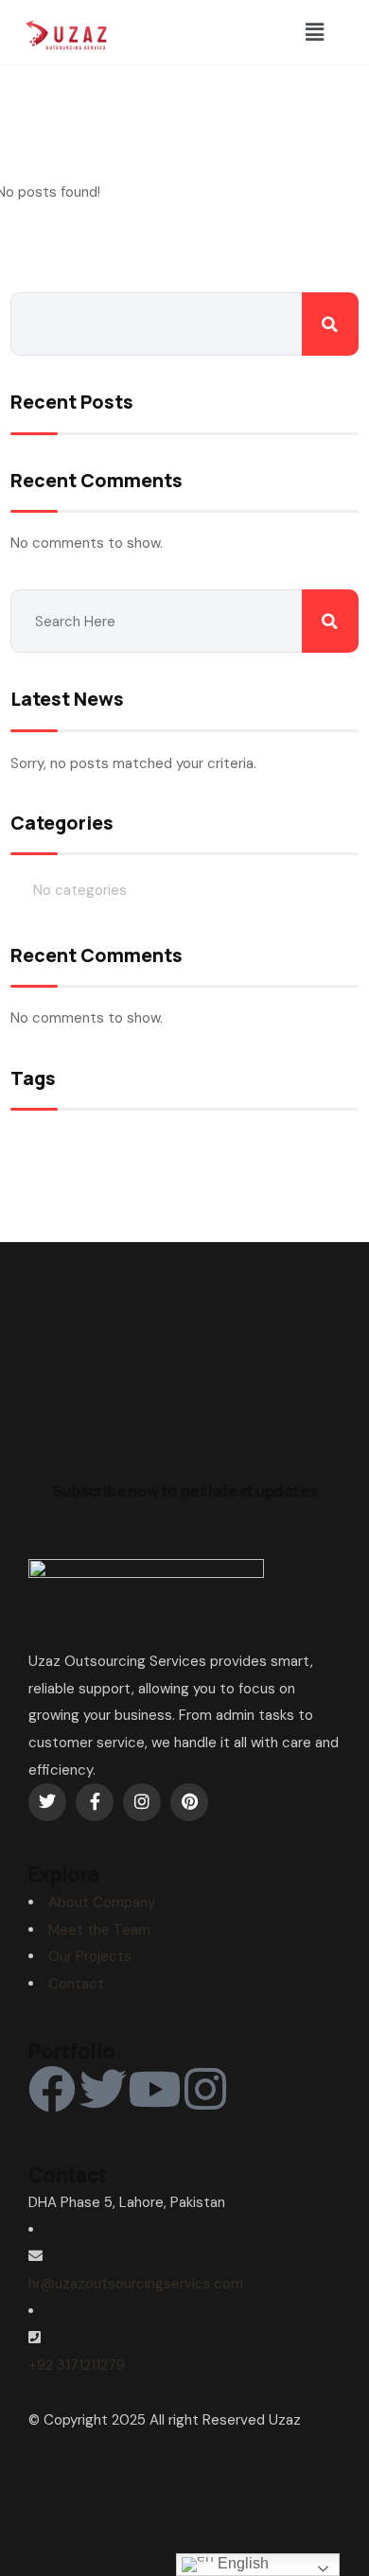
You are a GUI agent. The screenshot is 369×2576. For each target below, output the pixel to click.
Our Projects (90, 1956)
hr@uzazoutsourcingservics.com (136, 2284)
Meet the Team (99, 1930)
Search (330, 324)
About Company (102, 1902)
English (241, 2563)
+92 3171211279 (77, 2365)
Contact (76, 1984)
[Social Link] (47, 1802)
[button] (314, 32)
